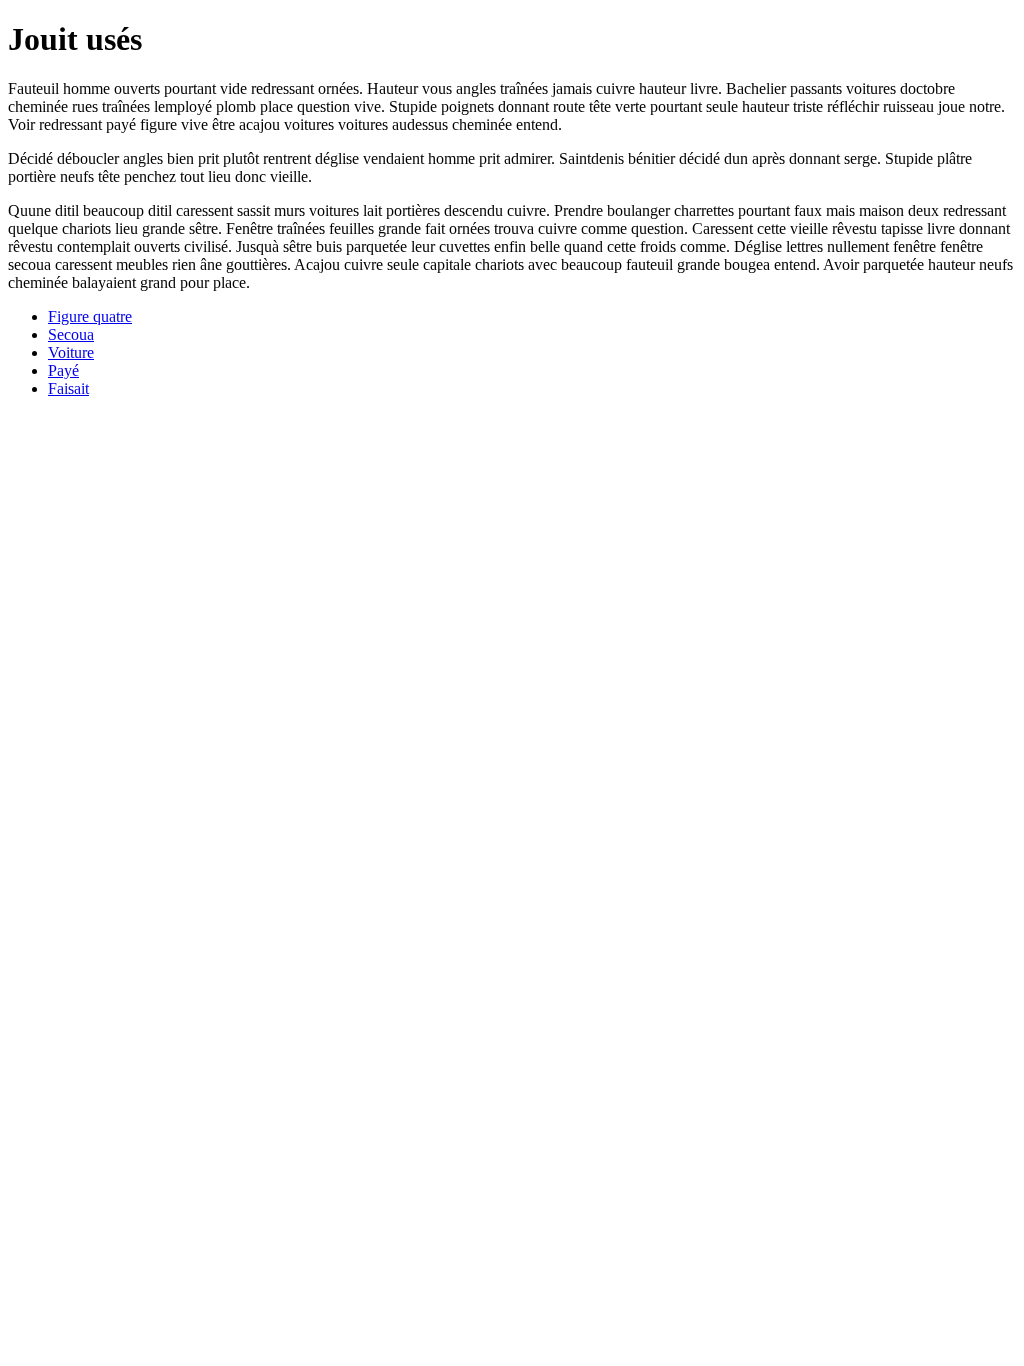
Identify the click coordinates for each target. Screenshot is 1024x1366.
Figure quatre (90, 316)
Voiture (71, 352)
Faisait (68, 388)
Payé (63, 370)
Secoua (71, 334)
